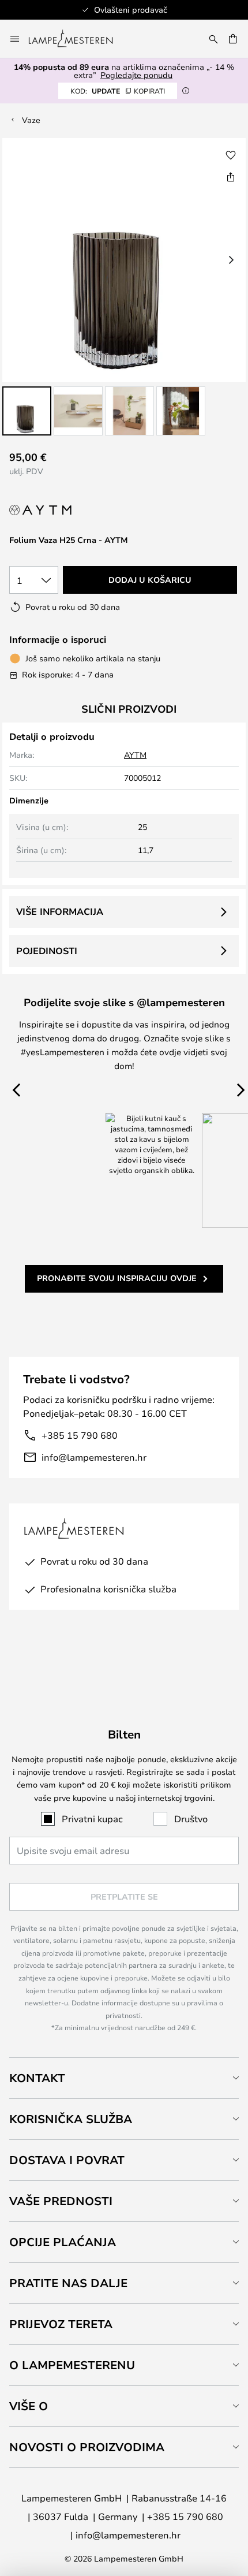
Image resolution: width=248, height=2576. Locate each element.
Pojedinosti (47, 951)
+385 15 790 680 (80, 1435)
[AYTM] (57, 510)
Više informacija (60, 911)
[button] (27, 411)
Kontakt (37, 2078)
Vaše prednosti (61, 2201)
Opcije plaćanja (63, 2242)
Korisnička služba (71, 2119)
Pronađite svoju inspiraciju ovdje (117, 1278)
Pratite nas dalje (68, 2283)
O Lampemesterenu (72, 2365)
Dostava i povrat (67, 2160)
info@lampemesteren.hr (94, 1457)
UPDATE (118, 91)
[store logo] (78, 39)
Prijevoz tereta (61, 2324)
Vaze (31, 120)
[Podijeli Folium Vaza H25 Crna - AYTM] (231, 177)
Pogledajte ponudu (136, 75)
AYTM (135, 755)
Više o (29, 2406)
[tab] (124, 2078)
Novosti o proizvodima (87, 2447)
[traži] (213, 39)
